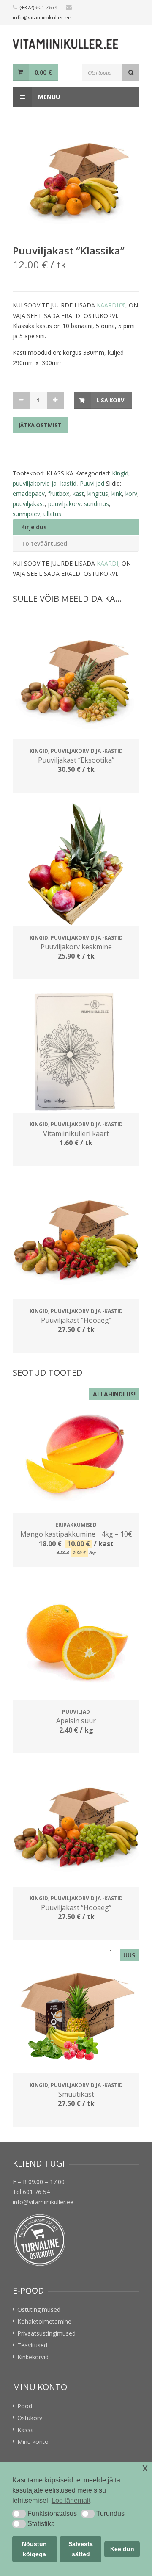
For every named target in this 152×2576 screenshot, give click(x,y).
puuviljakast (29, 504)
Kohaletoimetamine (44, 2321)
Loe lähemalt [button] (71, 2500)
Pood (25, 2406)
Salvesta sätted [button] (81, 2549)
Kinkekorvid (33, 2357)
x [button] (145, 2468)
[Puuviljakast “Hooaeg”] (76, 1238)
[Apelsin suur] (76, 1639)
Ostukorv (30, 2418)
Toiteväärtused (44, 543)
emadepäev (29, 493)
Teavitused (32, 2345)
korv (131, 493)
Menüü (48, 97)
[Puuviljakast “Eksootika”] (76, 678)
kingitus (98, 493)
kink (117, 493)
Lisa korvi (111, 400)
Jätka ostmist (40, 425)
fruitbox (59, 493)
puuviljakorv (64, 504)
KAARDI (107, 305)
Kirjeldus (34, 527)
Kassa (26, 2430)
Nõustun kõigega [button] (34, 2549)
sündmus (96, 504)
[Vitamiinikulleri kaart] (76, 1051)
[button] (19, 2514)
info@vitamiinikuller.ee (42, 17)
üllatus (52, 514)
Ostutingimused (39, 2309)
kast (78, 493)
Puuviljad (92, 483)
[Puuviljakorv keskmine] (76, 865)
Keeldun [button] (122, 2549)
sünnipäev (26, 514)
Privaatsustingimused (46, 2333)
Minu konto (33, 2442)
